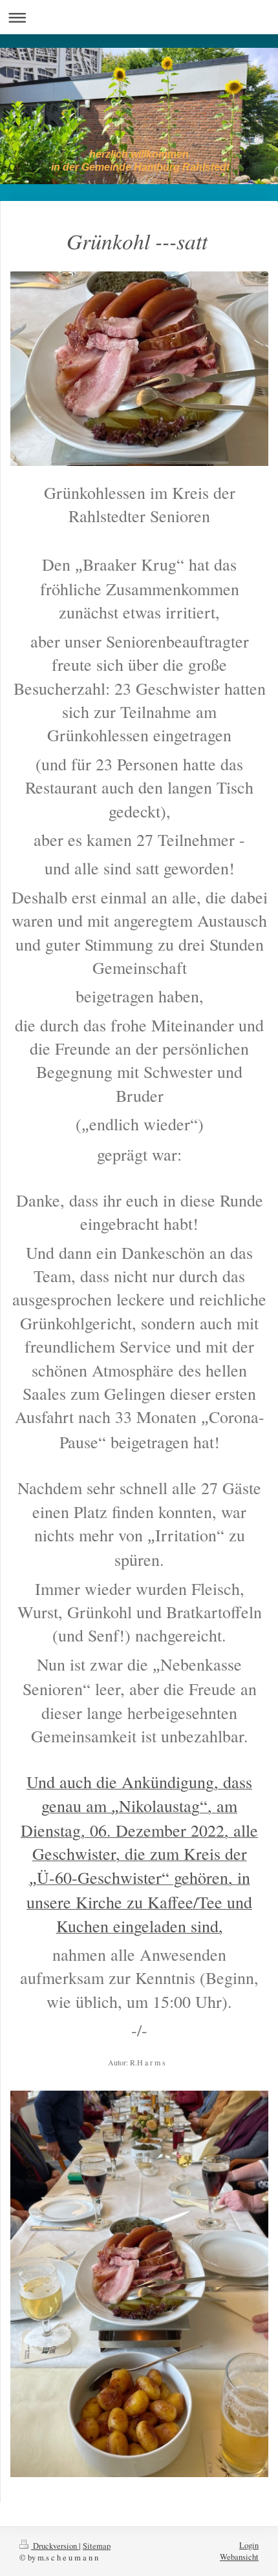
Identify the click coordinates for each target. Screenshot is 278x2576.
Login (249, 2545)
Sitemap (97, 2546)
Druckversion (55, 2546)
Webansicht (239, 2557)
